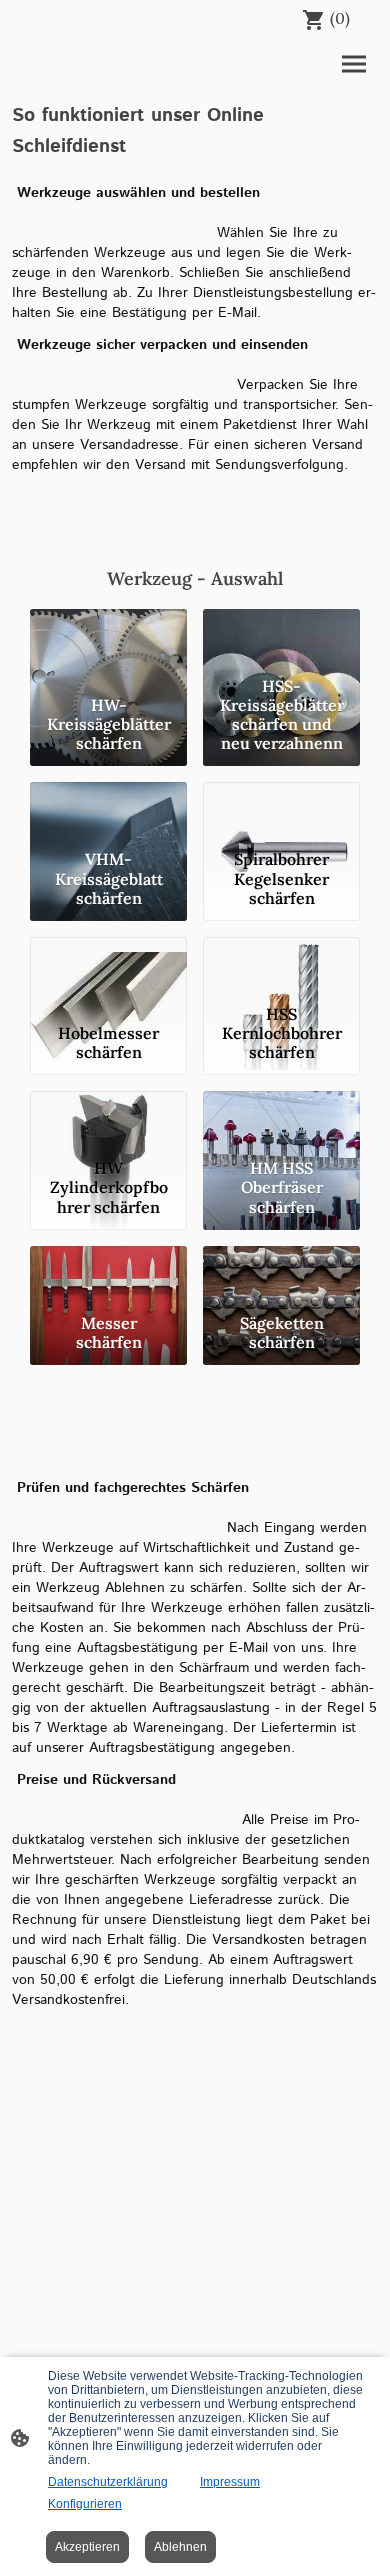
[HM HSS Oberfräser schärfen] (281, 1121)
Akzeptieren (87, 2547)
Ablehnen (180, 2547)
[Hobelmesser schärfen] (108, 967)
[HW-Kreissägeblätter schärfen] (108, 639)
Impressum (230, 2482)
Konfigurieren (85, 2504)
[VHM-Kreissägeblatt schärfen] (108, 812)
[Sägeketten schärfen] (281, 1276)
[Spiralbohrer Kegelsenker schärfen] (281, 812)
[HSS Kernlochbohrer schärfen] (281, 967)
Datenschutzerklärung (108, 2482)
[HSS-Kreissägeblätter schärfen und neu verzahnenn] (281, 639)
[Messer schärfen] (108, 1276)
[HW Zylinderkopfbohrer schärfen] (108, 1121)
